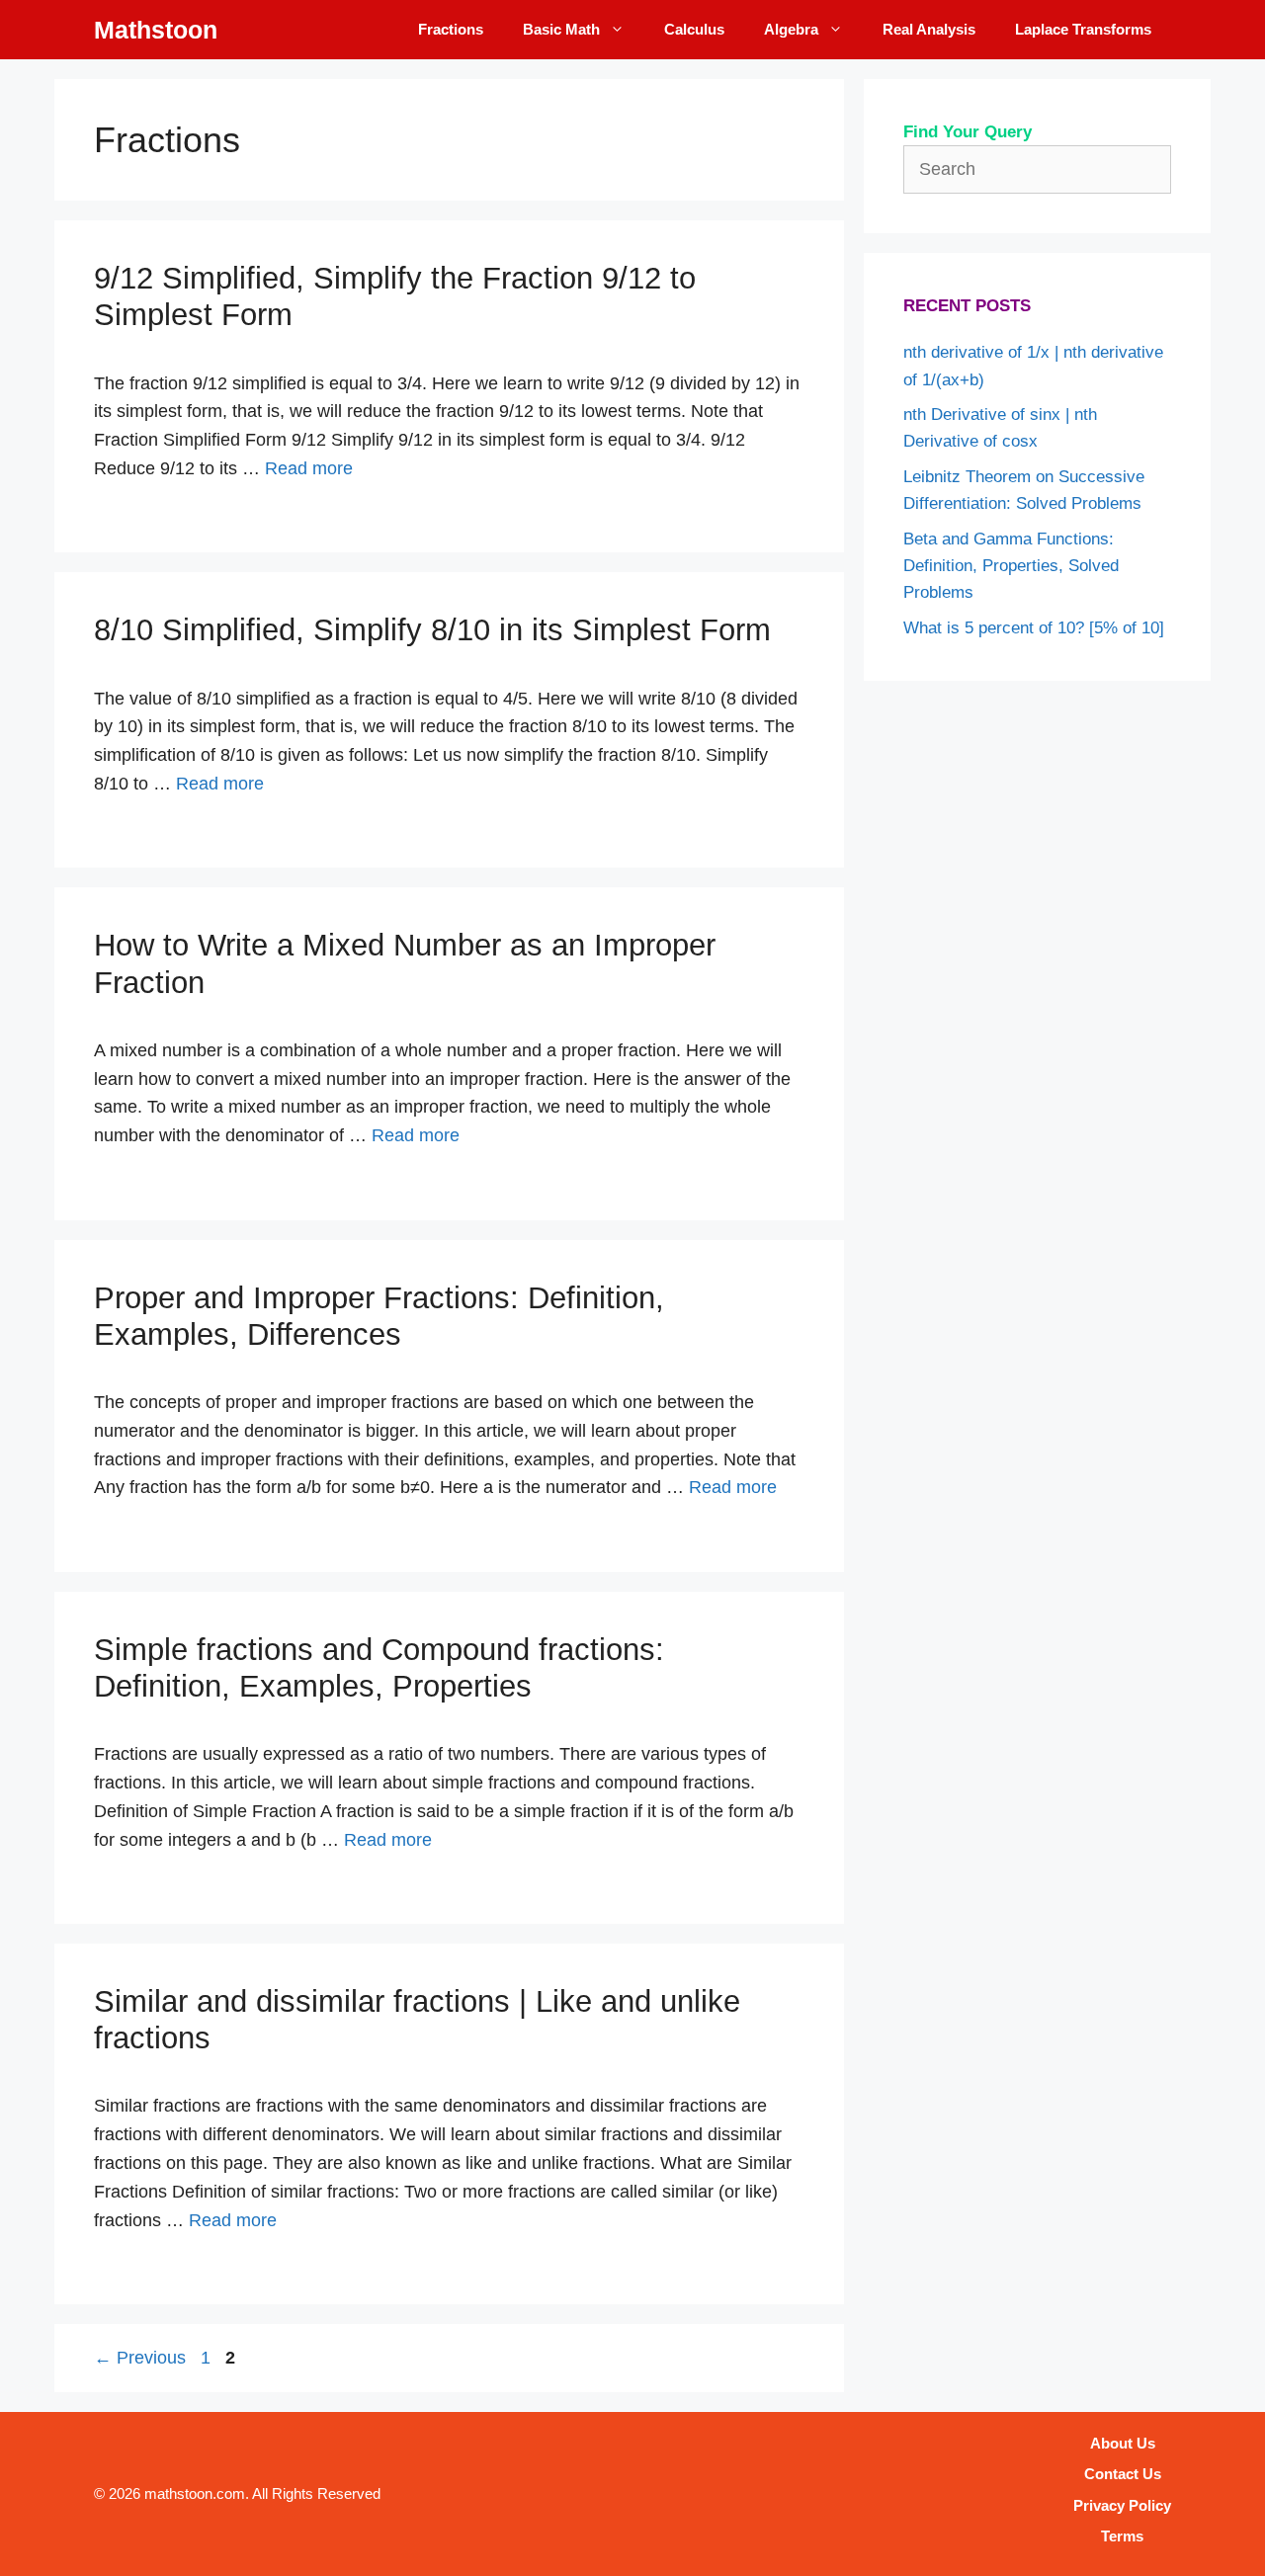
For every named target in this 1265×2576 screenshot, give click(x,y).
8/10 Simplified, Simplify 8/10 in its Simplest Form (432, 630)
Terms (1122, 2536)
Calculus (694, 29)
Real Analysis (929, 29)
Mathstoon (156, 30)
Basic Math (561, 29)
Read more (309, 468)
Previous (140, 2358)
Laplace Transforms (1083, 29)
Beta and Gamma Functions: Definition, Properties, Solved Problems (1011, 566)
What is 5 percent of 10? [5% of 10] (1034, 628)
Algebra (791, 29)
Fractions (451, 29)
